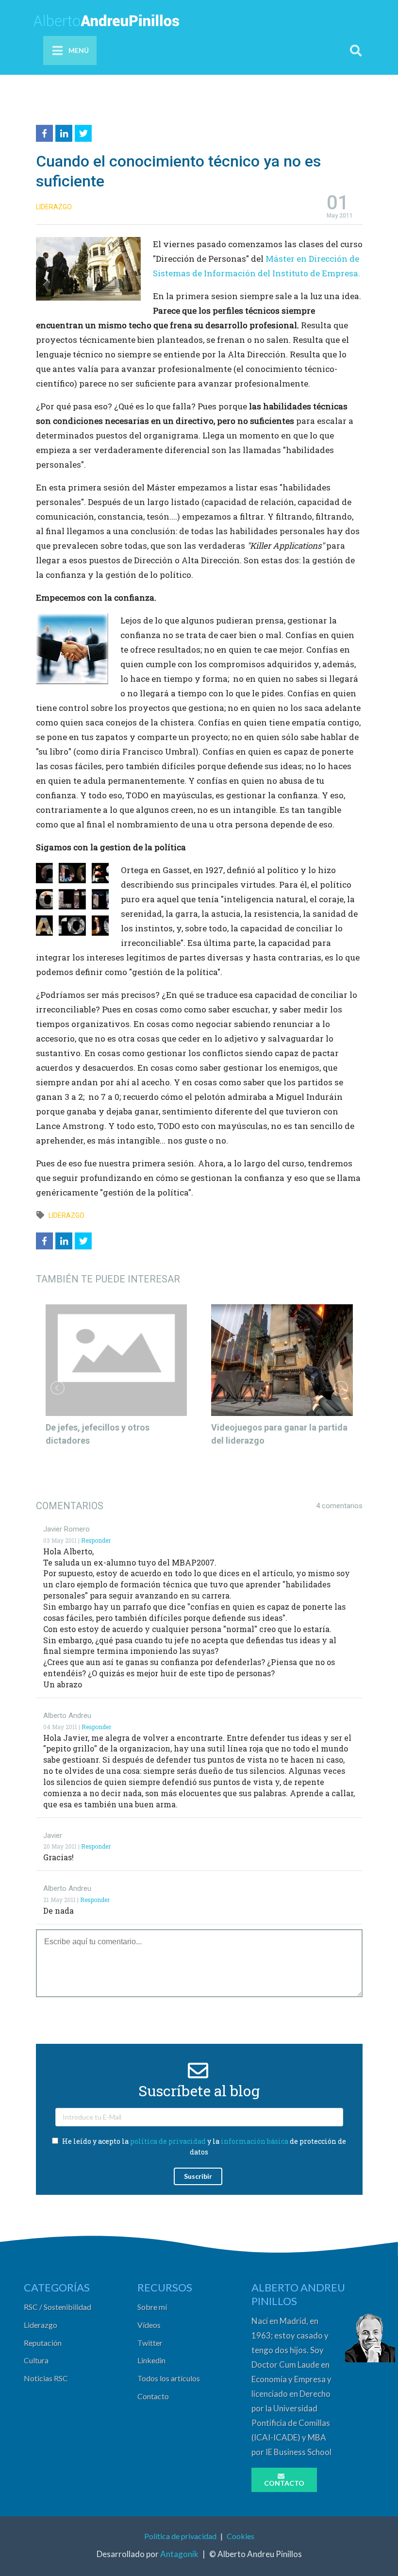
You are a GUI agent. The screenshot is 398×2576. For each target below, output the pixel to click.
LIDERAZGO (54, 207)
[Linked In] (65, 132)
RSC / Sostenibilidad (58, 2307)
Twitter (150, 2343)
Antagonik (179, 2554)
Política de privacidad (180, 2536)
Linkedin (151, 2360)
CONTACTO (284, 2483)
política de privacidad (168, 2141)
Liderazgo (41, 2325)
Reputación (43, 2343)
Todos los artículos (169, 2378)
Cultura (36, 2360)
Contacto (153, 2396)
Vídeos (149, 2325)
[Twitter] (84, 132)
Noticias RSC (46, 2378)
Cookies (240, 2536)
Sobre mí (152, 2307)
